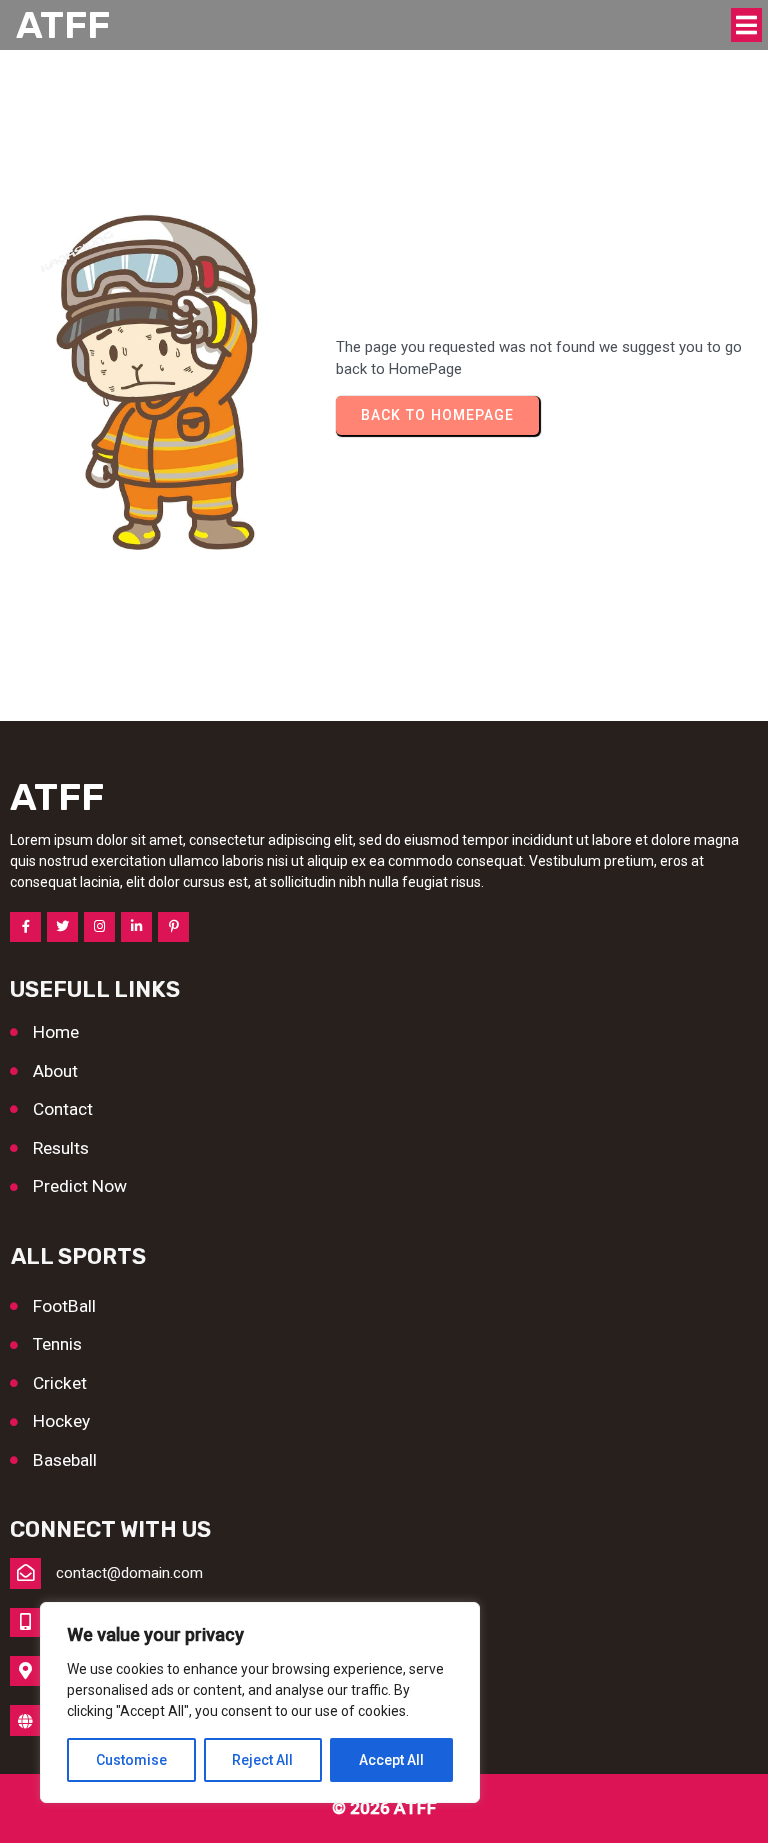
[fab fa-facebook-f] (25, 927)
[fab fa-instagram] (99, 927)
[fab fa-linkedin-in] (136, 927)
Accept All (391, 1760)
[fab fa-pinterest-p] (173, 927)
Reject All (262, 1760)
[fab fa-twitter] (62, 927)
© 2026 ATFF (384, 1808)
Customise (131, 1760)
